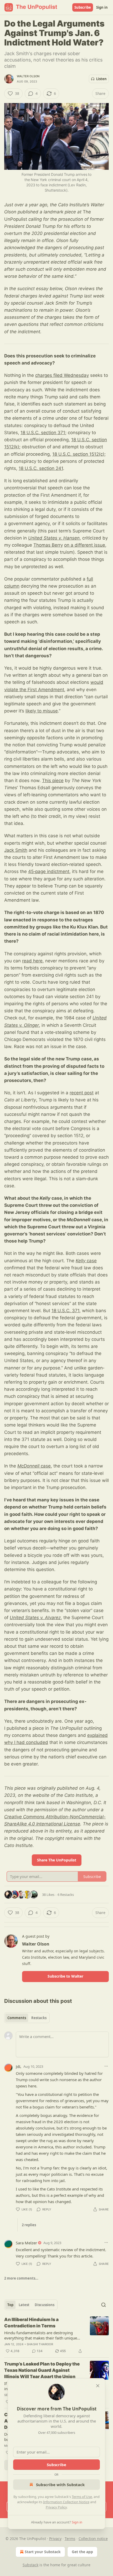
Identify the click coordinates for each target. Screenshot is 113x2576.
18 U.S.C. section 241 (41, 468)
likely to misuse (42, 711)
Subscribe (83, 7)
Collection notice (93, 2539)
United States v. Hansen (54, 538)
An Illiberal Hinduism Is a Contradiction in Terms (31, 2323)
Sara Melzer (26, 2243)
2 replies (29, 2225)
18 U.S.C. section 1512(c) (78, 454)
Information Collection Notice (66, 2502)
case (91, 1261)
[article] (56, 2335)
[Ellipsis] (106, 2066)
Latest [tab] (24, 2305)
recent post (82, 1093)
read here (32, 961)
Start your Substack (43, 2552)
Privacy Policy (56, 2507)
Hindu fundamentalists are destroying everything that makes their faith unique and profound (41, 2335)
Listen (101, 79)
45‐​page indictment (49, 871)
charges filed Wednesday (62, 375)
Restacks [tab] (39, 2018)
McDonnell (28, 1466)
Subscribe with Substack (60, 2485)
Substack (30, 2565)
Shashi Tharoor (40, 2344)
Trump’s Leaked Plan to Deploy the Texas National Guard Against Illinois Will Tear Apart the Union (42, 2370)
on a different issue (85, 545)
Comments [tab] (17, 2018)
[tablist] (27, 2018)
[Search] (104, 2305)
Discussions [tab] (45, 2305)
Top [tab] (10, 2305)
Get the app (82, 2552)
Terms (70, 2539)
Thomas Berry (48, 545)
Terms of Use (82, 2497)
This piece (53, 781)
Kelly (81, 1261)
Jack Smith (16, 850)
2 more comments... (21, 2278)
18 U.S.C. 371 (65, 1311)
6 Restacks (66, 1895)
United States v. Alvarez (35, 1618)
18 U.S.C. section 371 (43, 433)
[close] (98, 2386)
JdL (19, 2066)
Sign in (102, 7)
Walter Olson (28, 76)
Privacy (55, 2539)
